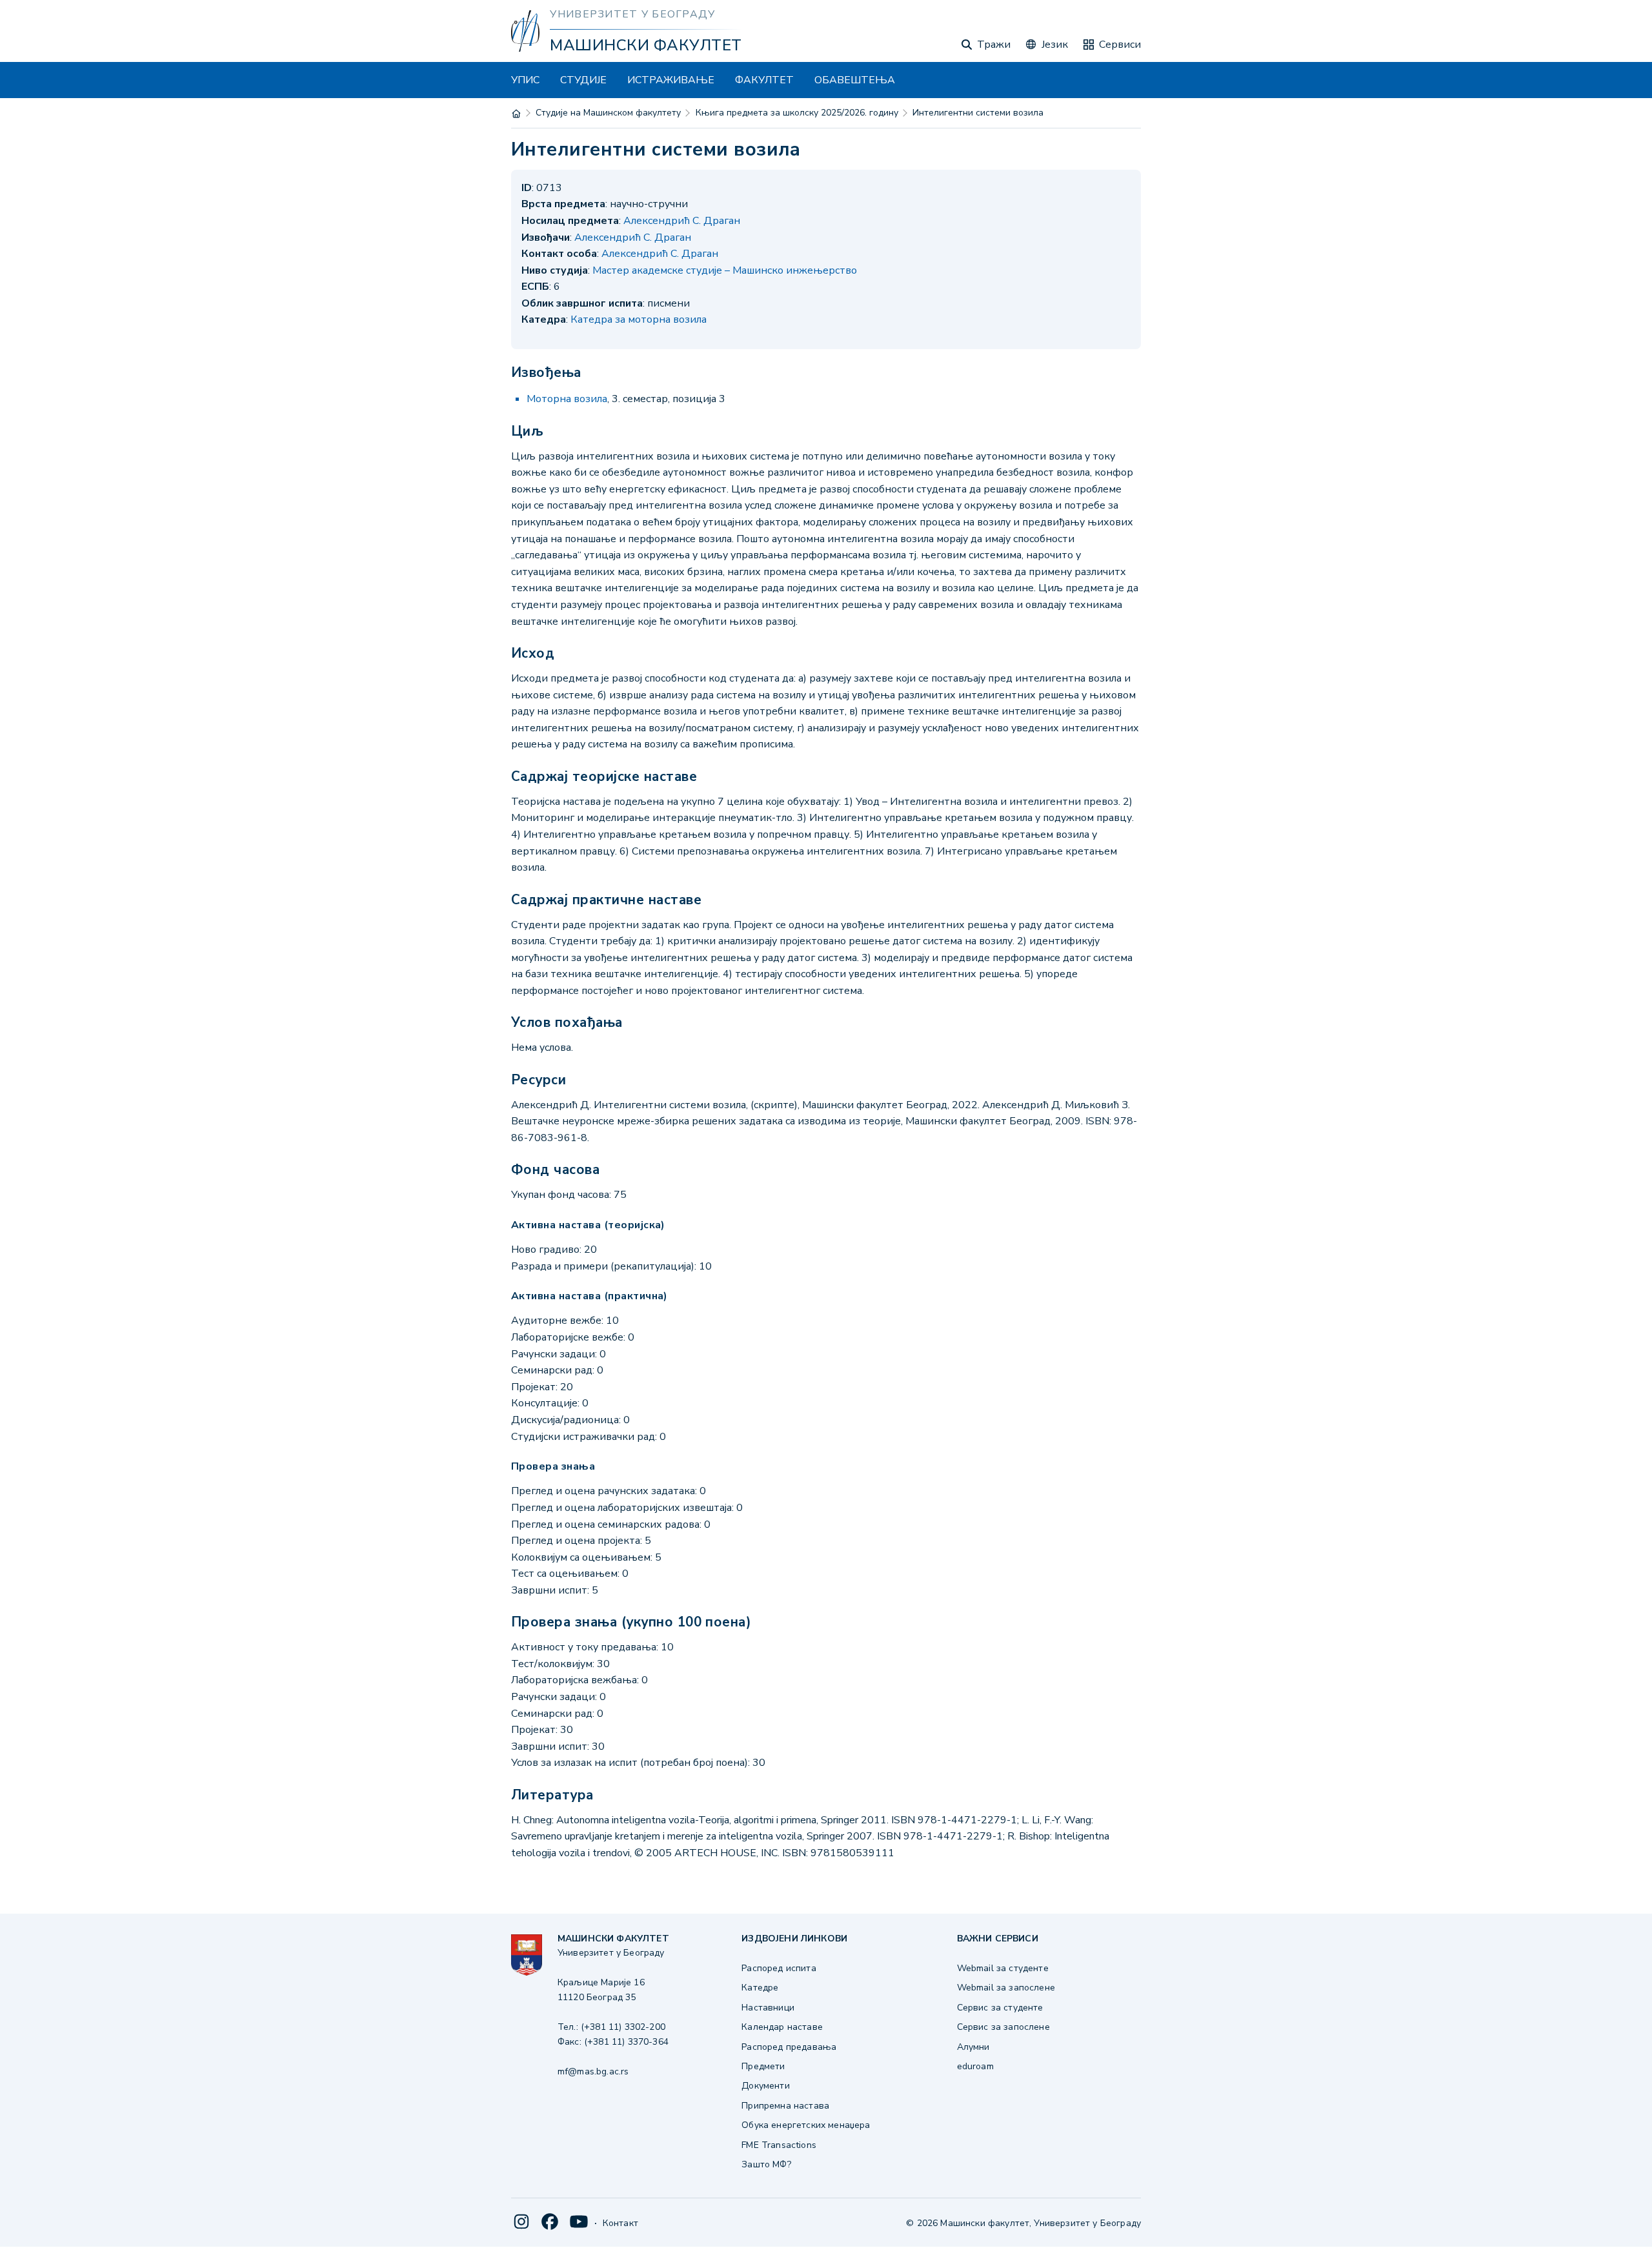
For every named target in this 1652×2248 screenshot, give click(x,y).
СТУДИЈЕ (583, 80)
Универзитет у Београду (632, 14)
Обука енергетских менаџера (806, 2125)
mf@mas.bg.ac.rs (593, 2071)
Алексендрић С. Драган (682, 221)
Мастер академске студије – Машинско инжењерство (725, 270)
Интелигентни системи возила (978, 113)
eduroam (975, 2066)
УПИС (525, 80)
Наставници (768, 2008)
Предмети (763, 2066)
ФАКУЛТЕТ (764, 80)
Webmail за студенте (1003, 1968)
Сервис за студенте (1000, 2008)
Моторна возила (567, 399)
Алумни (973, 2047)
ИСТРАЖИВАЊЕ (671, 80)
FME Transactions (779, 2145)
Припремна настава (785, 2106)
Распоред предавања (789, 2047)
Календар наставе (782, 2027)
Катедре (760, 1988)
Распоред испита (779, 1968)
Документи (765, 2086)
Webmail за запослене (1006, 1988)
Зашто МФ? (766, 2164)
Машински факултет (646, 45)
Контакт (620, 2223)
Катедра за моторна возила (639, 319)
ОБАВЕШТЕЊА (855, 80)
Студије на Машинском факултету (608, 113)
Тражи (994, 45)
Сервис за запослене (1003, 2027)
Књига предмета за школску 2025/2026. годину (797, 113)
